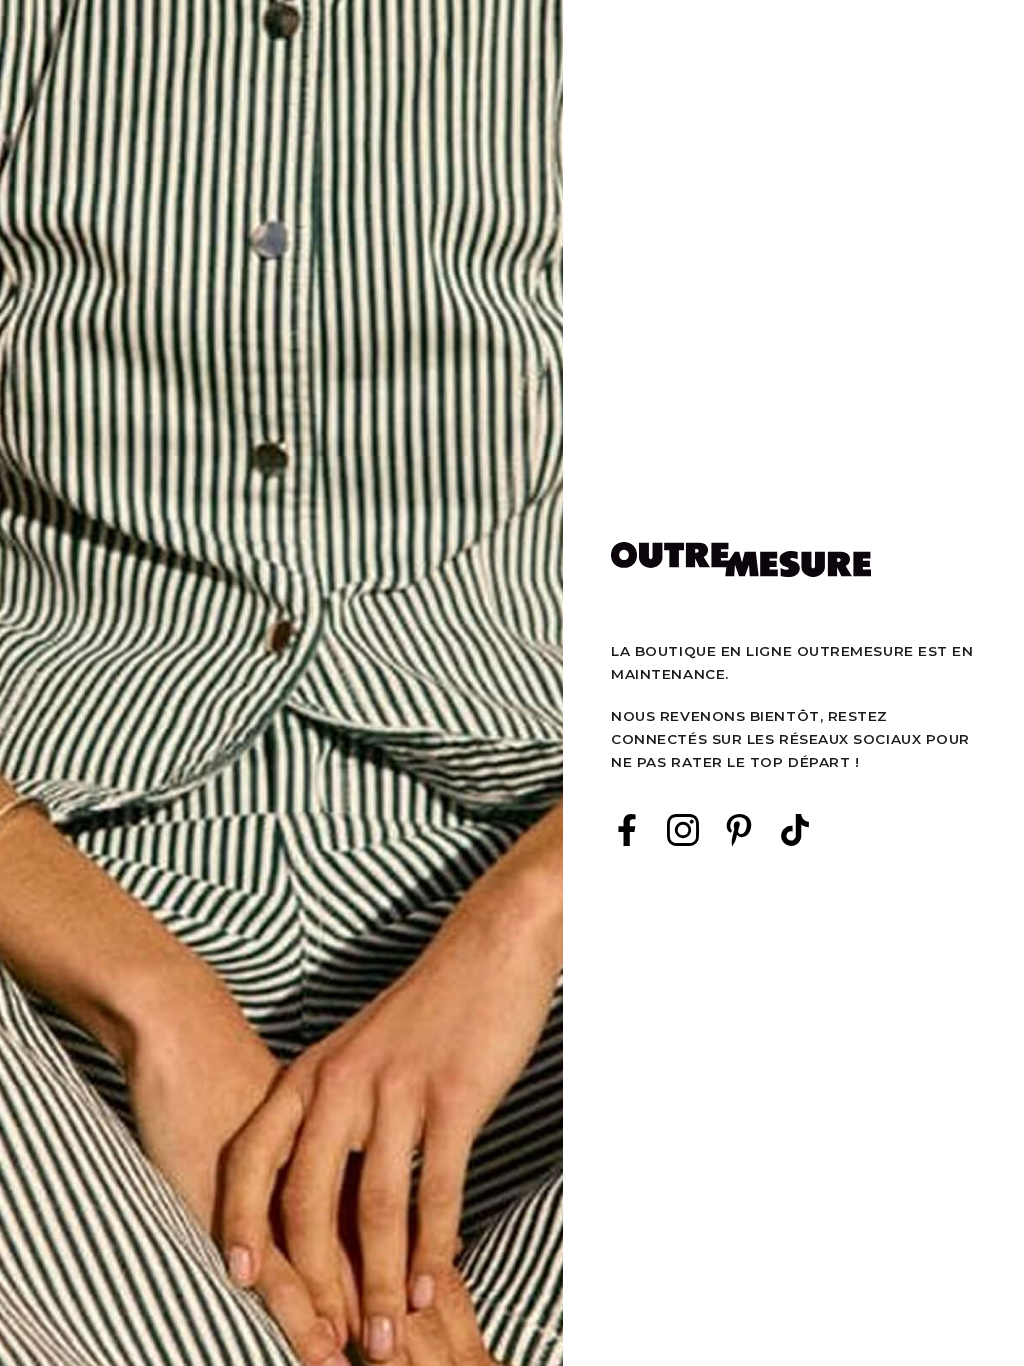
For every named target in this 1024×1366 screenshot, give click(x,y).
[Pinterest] (739, 830)
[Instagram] (683, 830)
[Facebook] (627, 830)
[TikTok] (795, 830)
